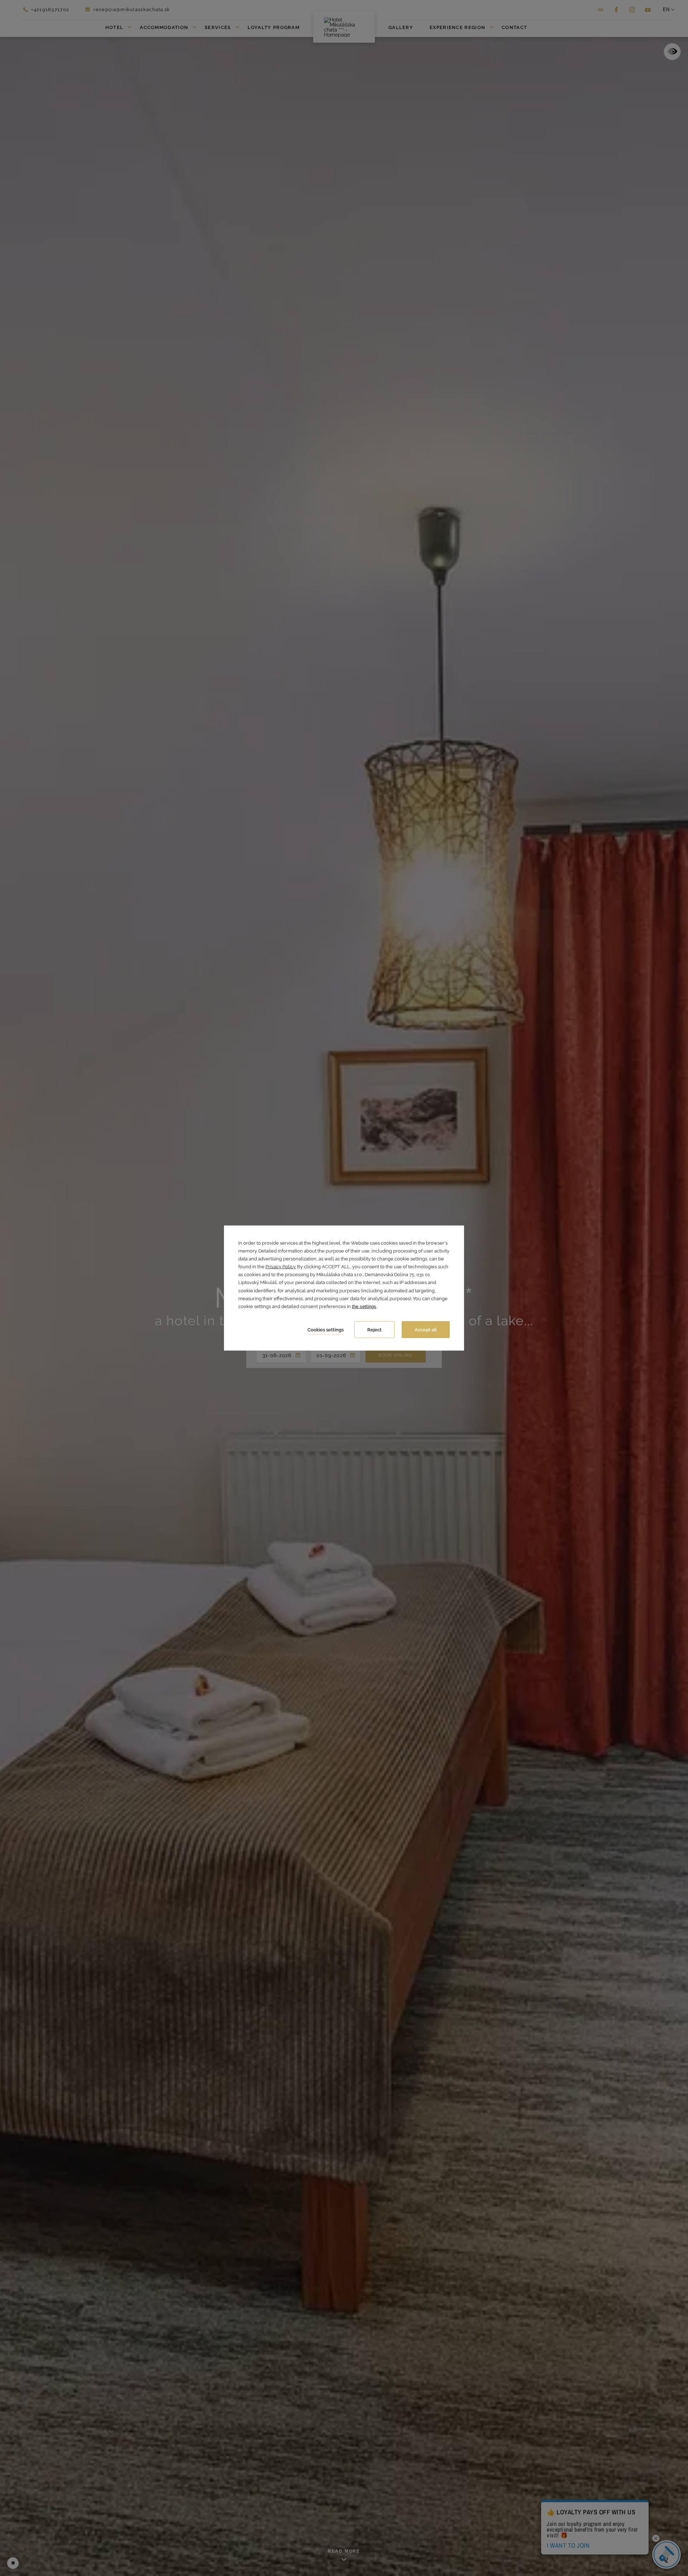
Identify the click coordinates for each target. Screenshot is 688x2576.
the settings (364, 1306)
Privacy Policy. (281, 1267)
